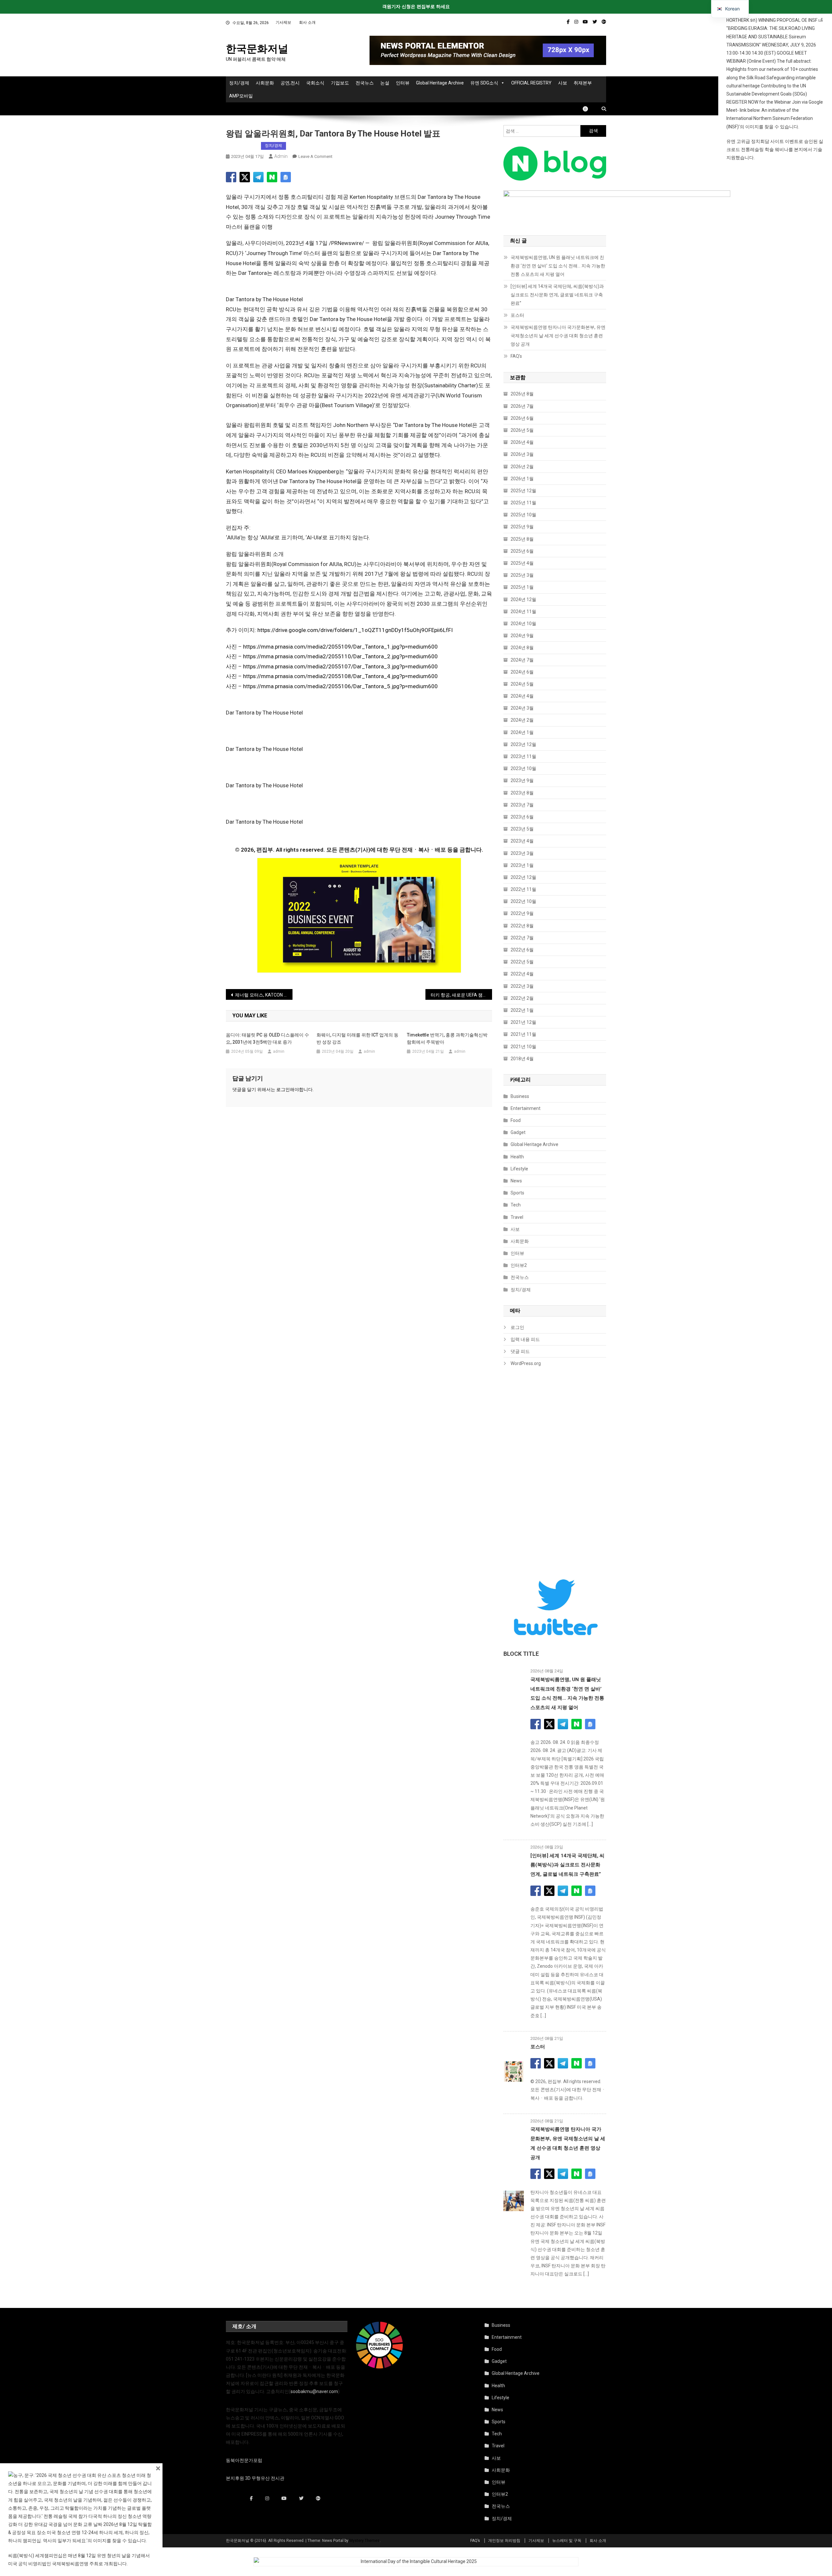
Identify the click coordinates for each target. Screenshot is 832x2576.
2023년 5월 (522, 829)
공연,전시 (290, 83)
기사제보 (283, 22)
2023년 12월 (523, 744)
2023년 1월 (522, 865)
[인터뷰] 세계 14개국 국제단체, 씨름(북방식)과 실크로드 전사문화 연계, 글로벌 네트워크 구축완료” (557, 295)
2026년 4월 (522, 442)
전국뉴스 (365, 83)
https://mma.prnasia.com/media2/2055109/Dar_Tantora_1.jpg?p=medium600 (340, 647)
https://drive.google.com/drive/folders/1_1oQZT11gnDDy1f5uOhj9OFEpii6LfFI (355, 630)
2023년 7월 (522, 805)
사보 (563, 83)
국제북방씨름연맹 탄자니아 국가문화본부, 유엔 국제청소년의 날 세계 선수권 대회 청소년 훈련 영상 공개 (558, 336)
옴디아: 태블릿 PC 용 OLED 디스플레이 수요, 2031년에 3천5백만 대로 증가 (267, 1038)
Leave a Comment (315, 156)
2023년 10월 (523, 768)
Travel (517, 1217)
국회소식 (315, 83)
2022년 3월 (522, 986)
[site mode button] (589, 109)
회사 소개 (307, 22)
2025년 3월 (522, 575)
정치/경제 (239, 83)
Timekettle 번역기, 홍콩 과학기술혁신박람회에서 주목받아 (447, 1038)
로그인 (283, 1089)
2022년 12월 (523, 877)
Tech (516, 1205)
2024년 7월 (522, 660)
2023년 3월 (522, 853)
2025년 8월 (522, 539)
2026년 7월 (522, 406)
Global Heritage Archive (440, 83)
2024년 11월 (523, 612)
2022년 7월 (522, 938)
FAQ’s (516, 356)
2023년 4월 (522, 841)
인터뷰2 (519, 1265)
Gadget (518, 1132)
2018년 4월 (522, 1059)
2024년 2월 (522, 720)
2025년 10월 (523, 515)
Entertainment (526, 1108)
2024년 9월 (522, 636)
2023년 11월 (523, 756)
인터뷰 (403, 83)
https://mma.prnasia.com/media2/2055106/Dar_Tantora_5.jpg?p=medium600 (340, 686)
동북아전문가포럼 (244, 2460)
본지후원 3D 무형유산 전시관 (255, 2478)
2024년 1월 (522, 732)
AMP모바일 (241, 96)
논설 (385, 83)
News (516, 1181)
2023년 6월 (522, 817)
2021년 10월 (523, 1047)
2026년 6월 (522, 418)
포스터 (517, 315)
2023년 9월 (522, 780)
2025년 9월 (522, 527)
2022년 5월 (522, 962)
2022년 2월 (522, 998)
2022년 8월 (522, 926)
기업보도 (340, 83)
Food (516, 1120)
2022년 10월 (523, 901)
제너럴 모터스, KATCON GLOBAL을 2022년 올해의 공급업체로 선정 (264, 995)
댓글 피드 (520, 1351)
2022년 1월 (522, 1010)
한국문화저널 (257, 49)
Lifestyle (519, 1169)
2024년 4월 (522, 696)
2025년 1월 (522, 587)
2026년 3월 (522, 454)
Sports (517, 1193)
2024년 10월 (523, 624)
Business (520, 1096)
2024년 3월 (522, 708)
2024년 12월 (523, 599)
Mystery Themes (364, 2541)
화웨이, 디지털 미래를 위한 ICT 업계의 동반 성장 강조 (357, 1038)
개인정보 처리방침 (504, 2541)
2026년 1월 (522, 479)
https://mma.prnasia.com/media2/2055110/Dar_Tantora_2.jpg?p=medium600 (340, 656)
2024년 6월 (522, 672)
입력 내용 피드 (525, 1339)
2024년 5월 (522, 684)
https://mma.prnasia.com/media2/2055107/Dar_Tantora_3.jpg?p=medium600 (340, 666)
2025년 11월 (523, 503)
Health (517, 1157)
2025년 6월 (522, 551)
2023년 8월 (522, 793)
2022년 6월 (522, 950)
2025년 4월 (522, 563)
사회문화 (265, 83)
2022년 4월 (522, 974)
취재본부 (583, 83)
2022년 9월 (522, 913)
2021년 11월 (523, 1034)
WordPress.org (526, 1363)
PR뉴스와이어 (242, 146)
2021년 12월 (523, 1022)
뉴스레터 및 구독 (567, 2541)
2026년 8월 (522, 394)
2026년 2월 (522, 467)
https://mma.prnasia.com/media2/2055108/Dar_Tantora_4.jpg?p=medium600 (340, 676)
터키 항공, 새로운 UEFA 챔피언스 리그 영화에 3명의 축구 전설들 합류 (461, 995)
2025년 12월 (523, 491)
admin (281, 156)
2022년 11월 (523, 889)
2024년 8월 (522, 648)
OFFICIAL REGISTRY (531, 83)
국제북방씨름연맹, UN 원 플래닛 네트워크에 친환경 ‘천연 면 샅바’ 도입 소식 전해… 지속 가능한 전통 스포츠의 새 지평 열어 (558, 266)
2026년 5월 (522, 430)
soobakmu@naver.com (314, 2391)
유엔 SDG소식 (484, 83)
